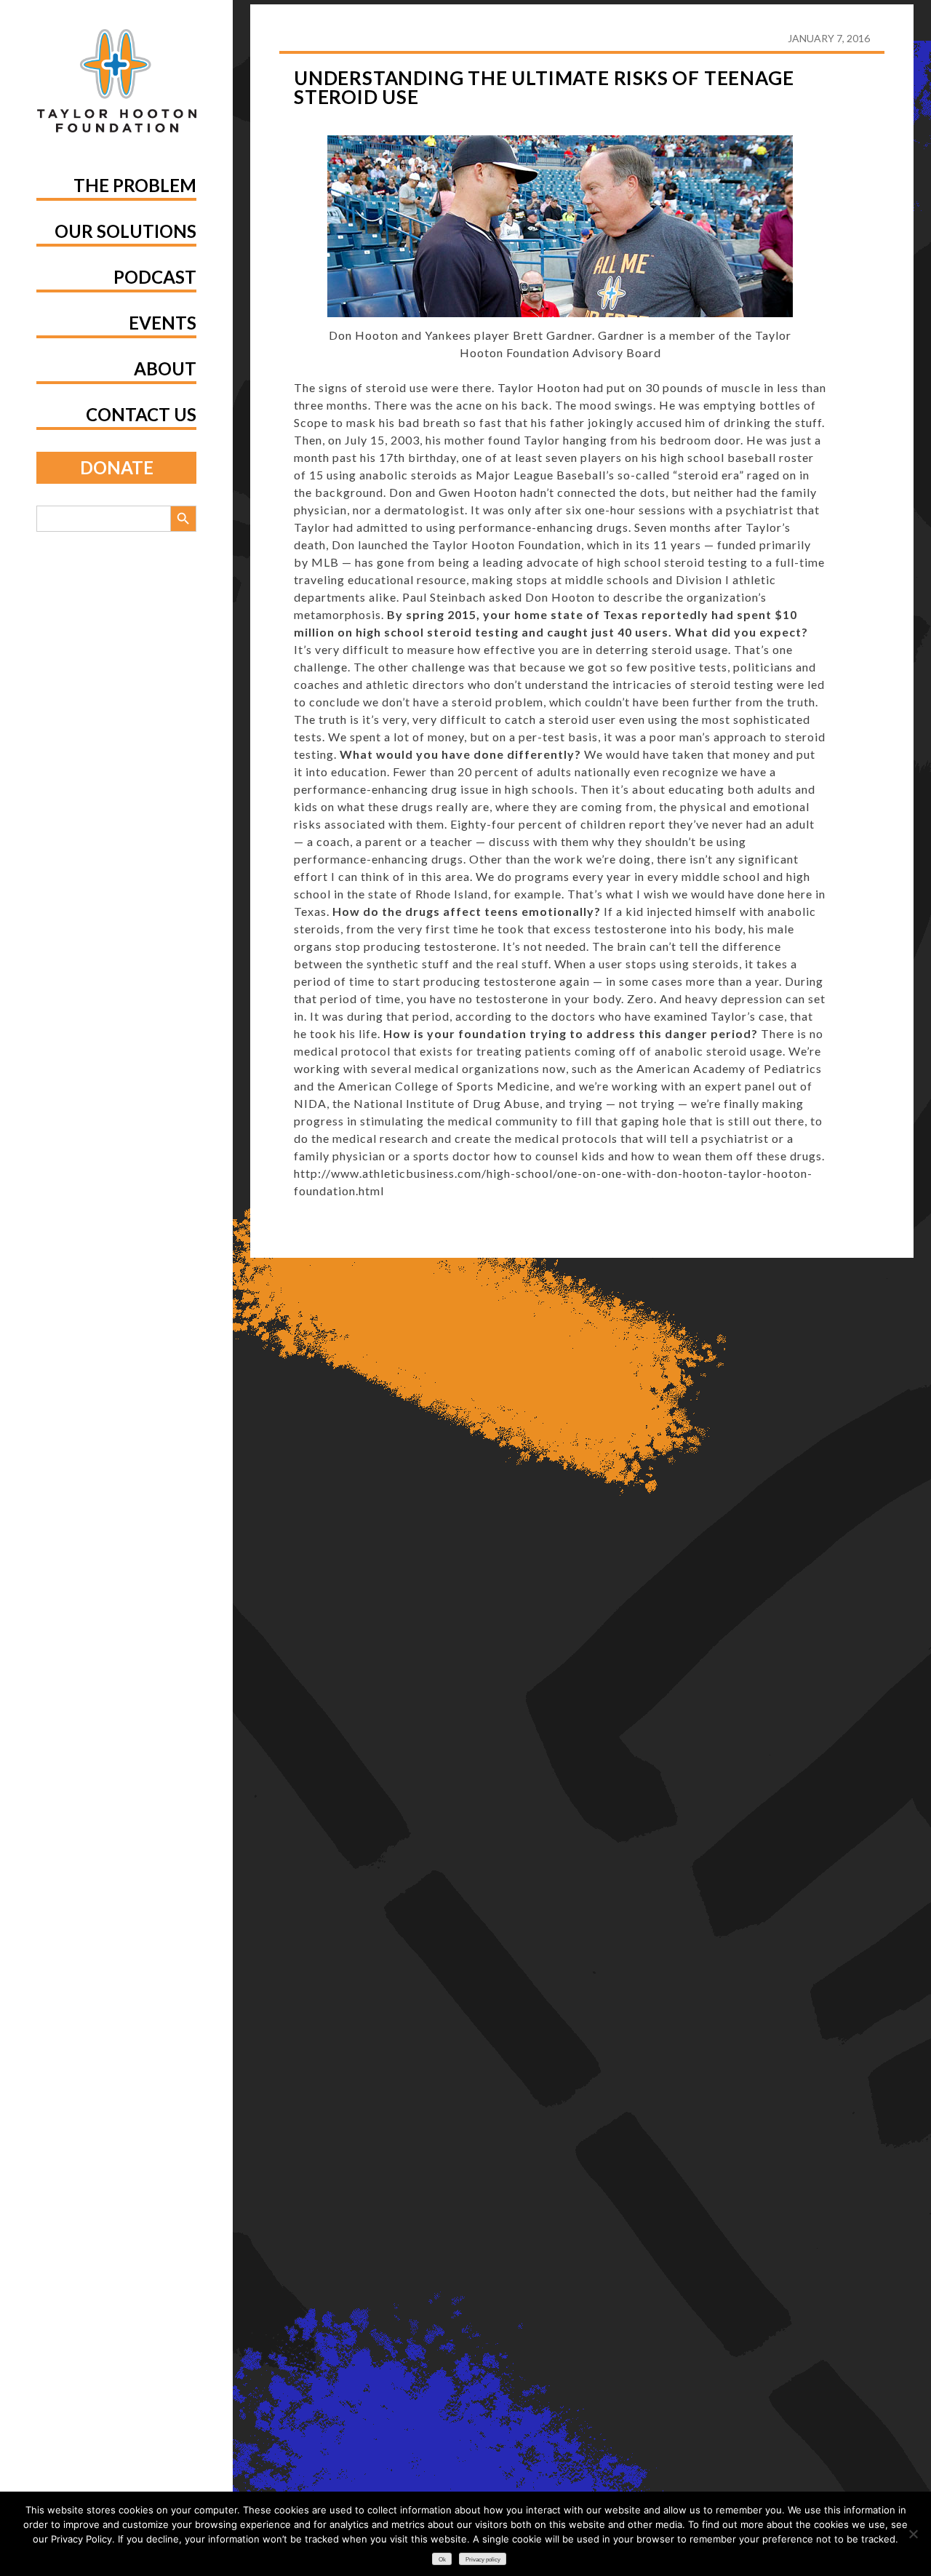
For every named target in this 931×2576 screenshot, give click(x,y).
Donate (117, 467)
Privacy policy (483, 2560)
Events (163, 323)
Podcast (155, 277)
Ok (442, 2560)
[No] (913, 2534)
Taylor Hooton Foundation (507, 545)
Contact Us (141, 414)
